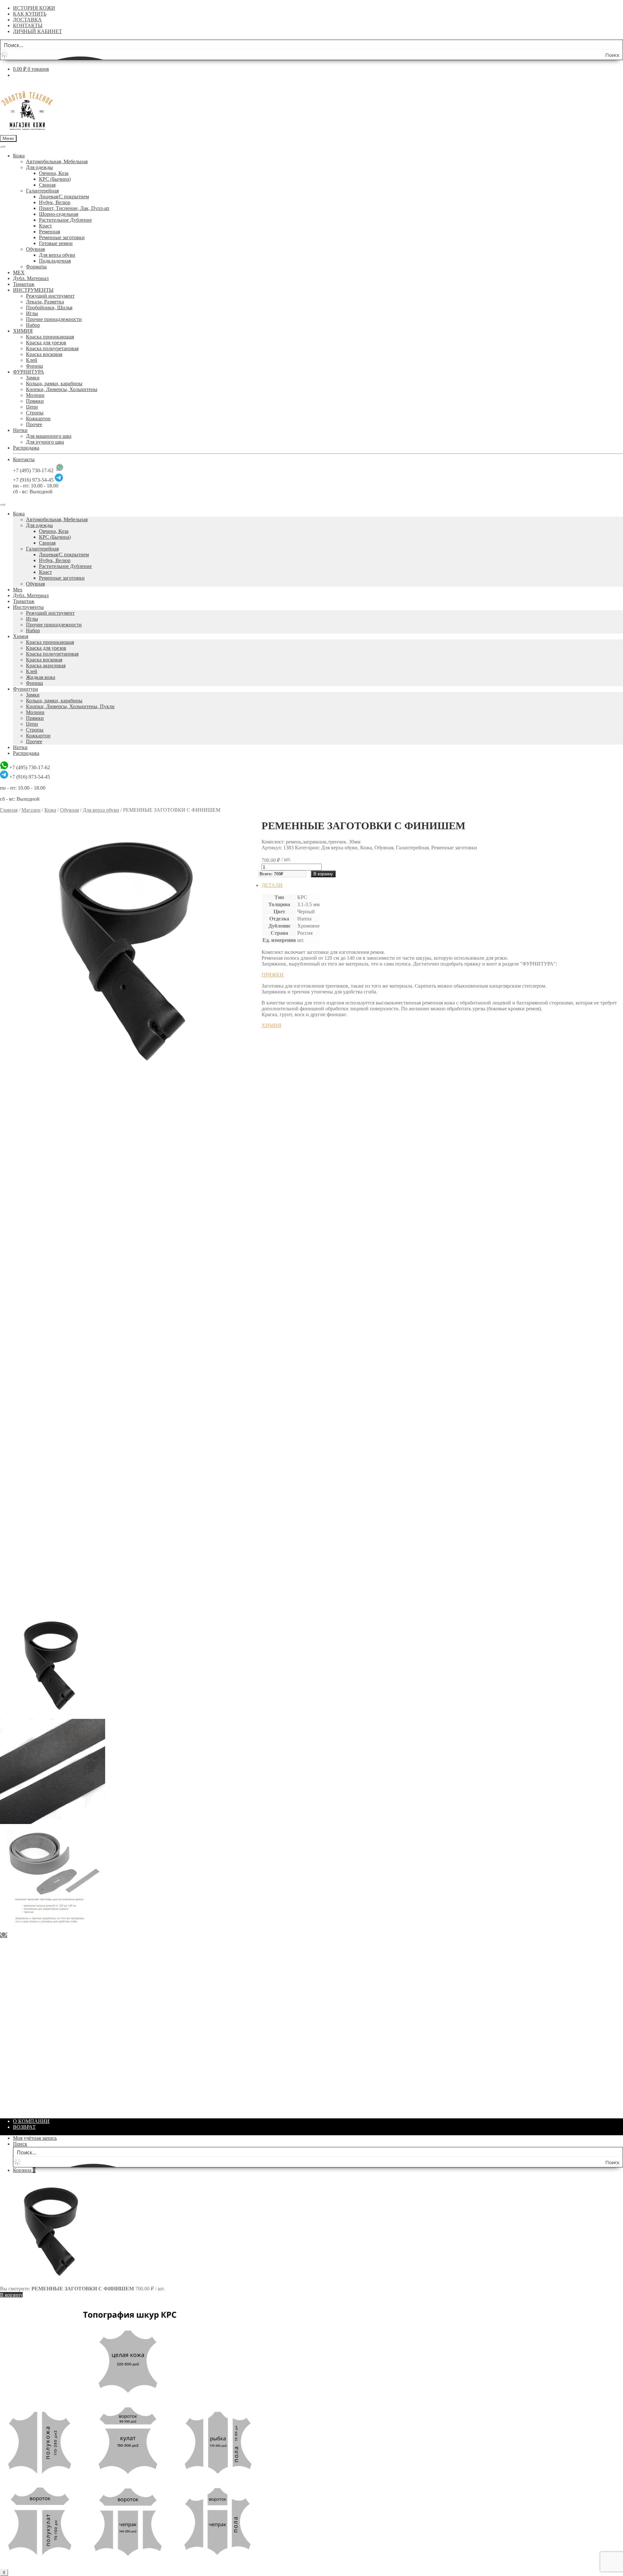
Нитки (20, 430)
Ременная (49, 232)
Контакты (24, 459)
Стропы (35, 413)
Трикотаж (24, 284)
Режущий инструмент (50, 296)
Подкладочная (55, 261)
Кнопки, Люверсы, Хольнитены (62, 389)
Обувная (35, 249)
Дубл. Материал (31, 278)
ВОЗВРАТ (24, 2127)
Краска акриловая (46, 666)
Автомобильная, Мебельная (57, 161)
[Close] (3, 504)
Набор (33, 325)
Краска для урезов (46, 343)
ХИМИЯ (23, 331)
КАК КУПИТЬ (30, 14)
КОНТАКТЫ (28, 25)
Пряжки (35, 401)
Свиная (47, 185)
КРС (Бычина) (55, 179)
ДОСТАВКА (27, 20)
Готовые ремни (56, 243)
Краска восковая (44, 354)
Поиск (20, 2144)
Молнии (35, 395)
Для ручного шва (45, 442)
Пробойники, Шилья (49, 308)
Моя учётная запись (35, 2138)
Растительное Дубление (65, 220)
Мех (18, 590)
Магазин (31, 810)
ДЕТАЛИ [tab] (272, 885)
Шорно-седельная (59, 214)
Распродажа (26, 448)
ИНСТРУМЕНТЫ (33, 290)
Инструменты (28, 607)
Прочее (34, 424)
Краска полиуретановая (52, 348)
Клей (32, 360)
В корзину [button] (286, 1218)
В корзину (323, 874)
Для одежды (39, 167)
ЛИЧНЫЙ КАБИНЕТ (37, 31)
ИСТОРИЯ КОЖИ (34, 8)
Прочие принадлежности (54, 319)
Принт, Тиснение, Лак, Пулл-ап (74, 208)
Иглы (32, 313)
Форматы (36, 267)
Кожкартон (38, 419)
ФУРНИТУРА (29, 372)
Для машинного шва (49, 436)
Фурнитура (25, 689)
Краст (45, 226)
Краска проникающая (50, 337)
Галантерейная (42, 191)
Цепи (32, 407)
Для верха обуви (57, 255)
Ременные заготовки (62, 237)
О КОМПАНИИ (31, 2121)
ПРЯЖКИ (273, 975)
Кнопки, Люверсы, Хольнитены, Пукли (70, 706)
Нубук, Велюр (55, 202)
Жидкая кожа (41, 677)
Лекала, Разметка (45, 302)
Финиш (34, 366)
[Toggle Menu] (3, 146)
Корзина (24, 2170)
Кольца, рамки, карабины (54, 383)
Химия (21, 636)
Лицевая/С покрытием (64, 197)
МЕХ (19, 272)
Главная (9, 810)
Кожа (19, 156)
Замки (33, 378)
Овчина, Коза (54, 173)
